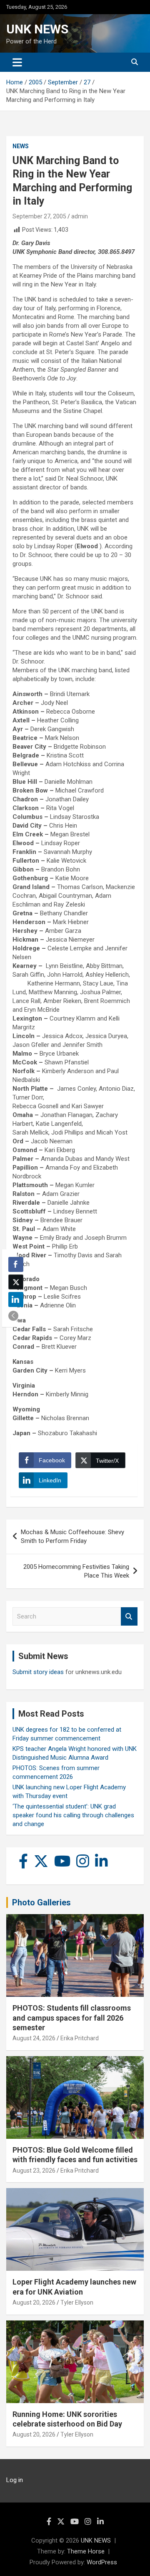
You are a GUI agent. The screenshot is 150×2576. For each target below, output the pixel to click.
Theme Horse (86, 2551)
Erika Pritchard (80, 2038)
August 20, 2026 (34, 2302)
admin (80, 216)
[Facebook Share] (16, 1264)
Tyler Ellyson (77, 2302)
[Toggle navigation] (17, 62)
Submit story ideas (38, 1672)
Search (129, 1617)
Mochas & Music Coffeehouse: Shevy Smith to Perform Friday (72, 1536)
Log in (15, 2480)
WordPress (102, 2562)
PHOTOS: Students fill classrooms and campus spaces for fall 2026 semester (72, 2018)
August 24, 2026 (34, 2038)
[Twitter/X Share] (16, 1282)
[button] (13, 1316)
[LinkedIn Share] (16, 1299)
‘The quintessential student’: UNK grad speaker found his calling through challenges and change (73, 1815)
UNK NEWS (37, 29)
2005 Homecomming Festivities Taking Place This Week (76, 1571)
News (21, 146)
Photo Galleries (41, 1902)
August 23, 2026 (34, 2171)
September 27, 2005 (39, 216)
